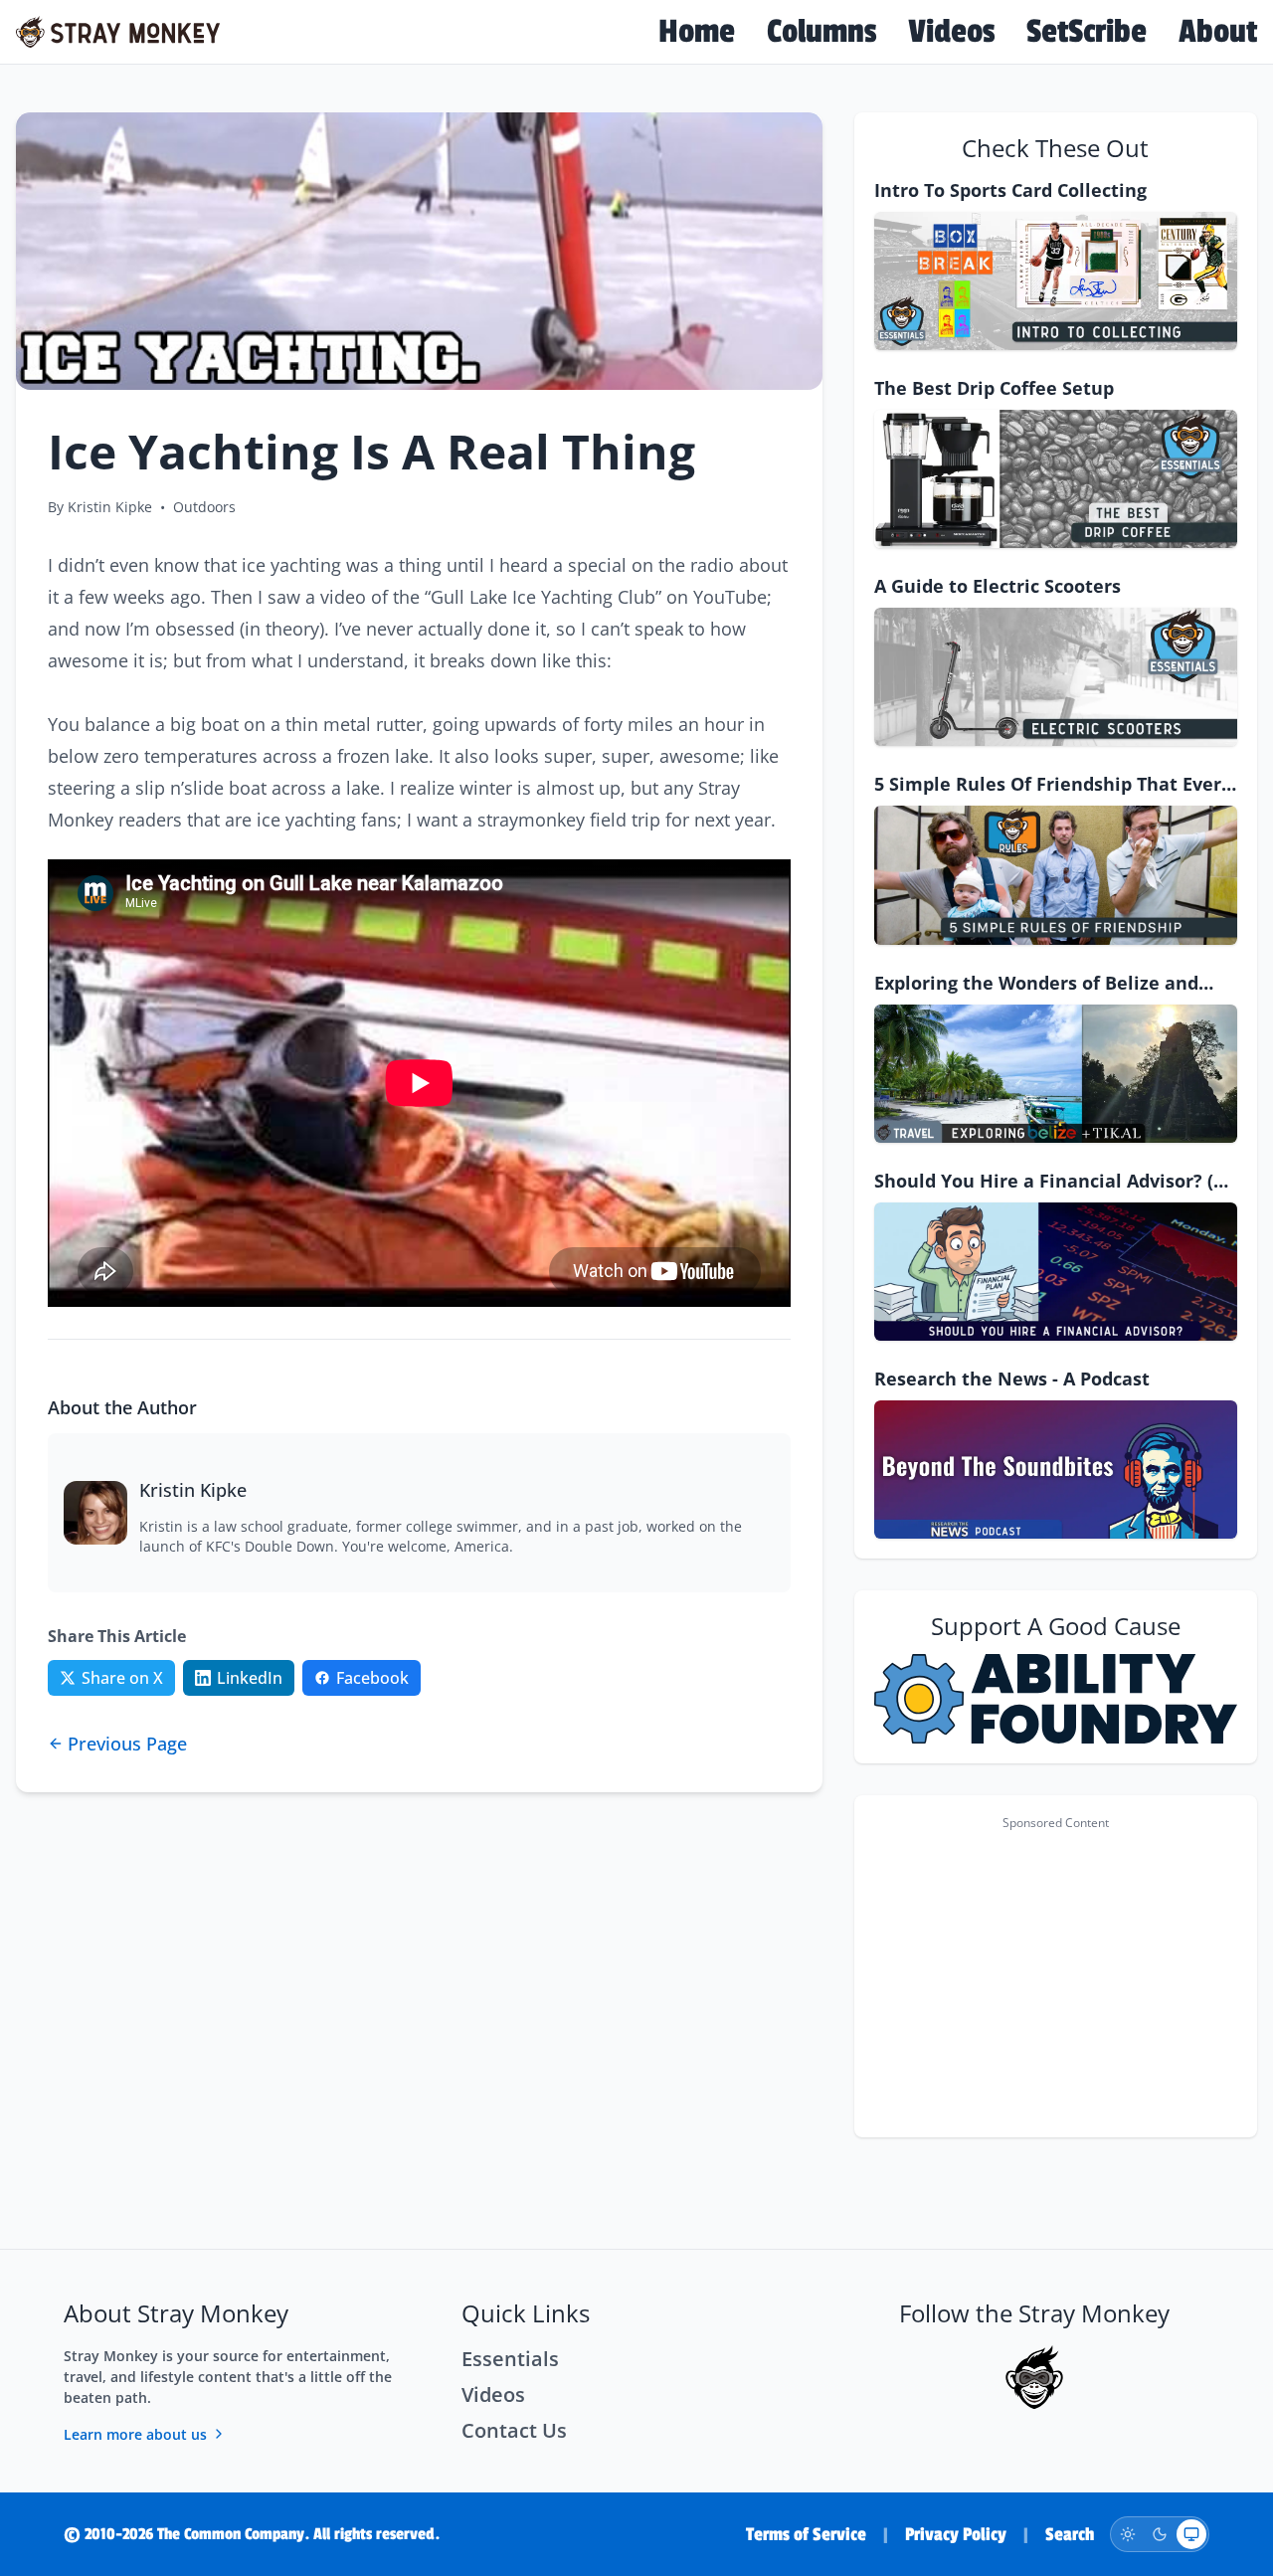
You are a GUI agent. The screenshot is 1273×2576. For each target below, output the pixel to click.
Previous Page (127, 1744)
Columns (821, 32)
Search (1070, 2534)
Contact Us (514, 2430)
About (1218, 32)
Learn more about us (135, 2434)
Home (697, 32)
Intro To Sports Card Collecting (1010, 190)
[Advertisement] (1056, 1978)
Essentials (510, 2359)
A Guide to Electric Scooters (998, 586)
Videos (951, 32)
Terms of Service (806, 2534)
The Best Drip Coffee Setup (994, 388)
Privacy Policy (956, 2534)
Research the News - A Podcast (1012, 1379)
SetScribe (1087, 32)
